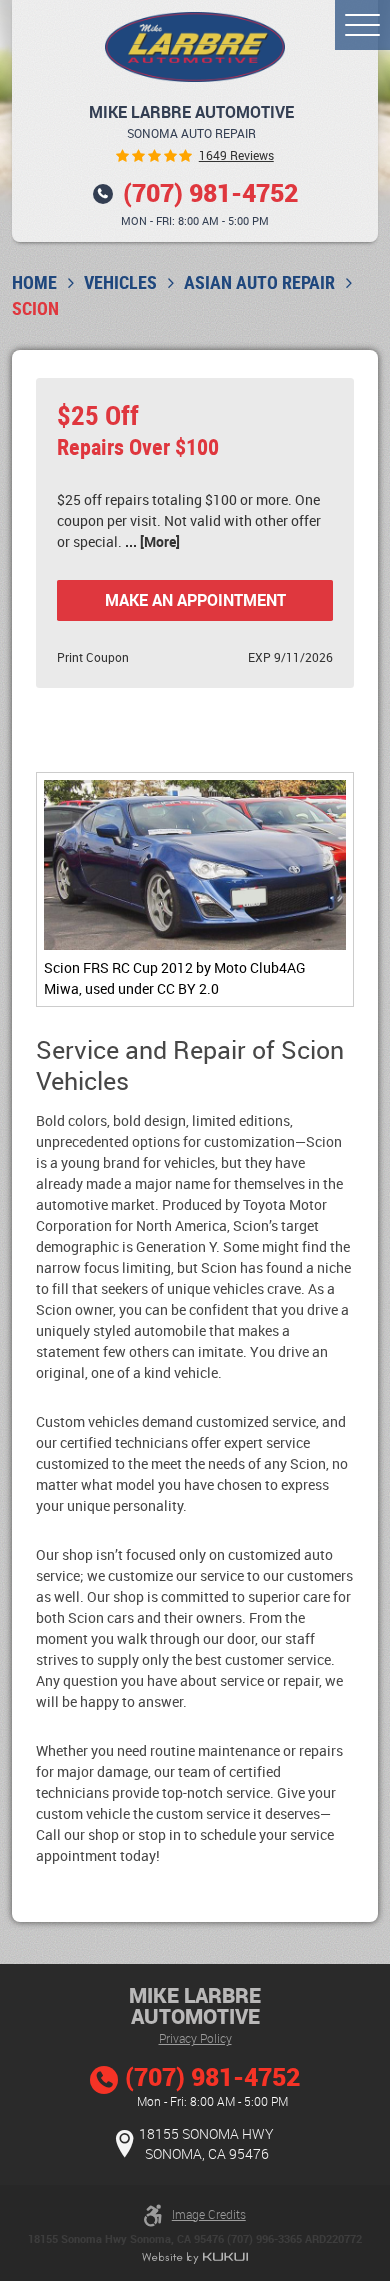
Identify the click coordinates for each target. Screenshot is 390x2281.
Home (34, 282)
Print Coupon (93, 657)
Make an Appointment (195, 600)
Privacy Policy (195, 2038)
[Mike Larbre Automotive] (195, 47)
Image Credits (209, 2214)
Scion (35, 308)
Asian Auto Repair (259, 282)
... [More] (152, 541)
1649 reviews (236, 156)
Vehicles (120, 282)
